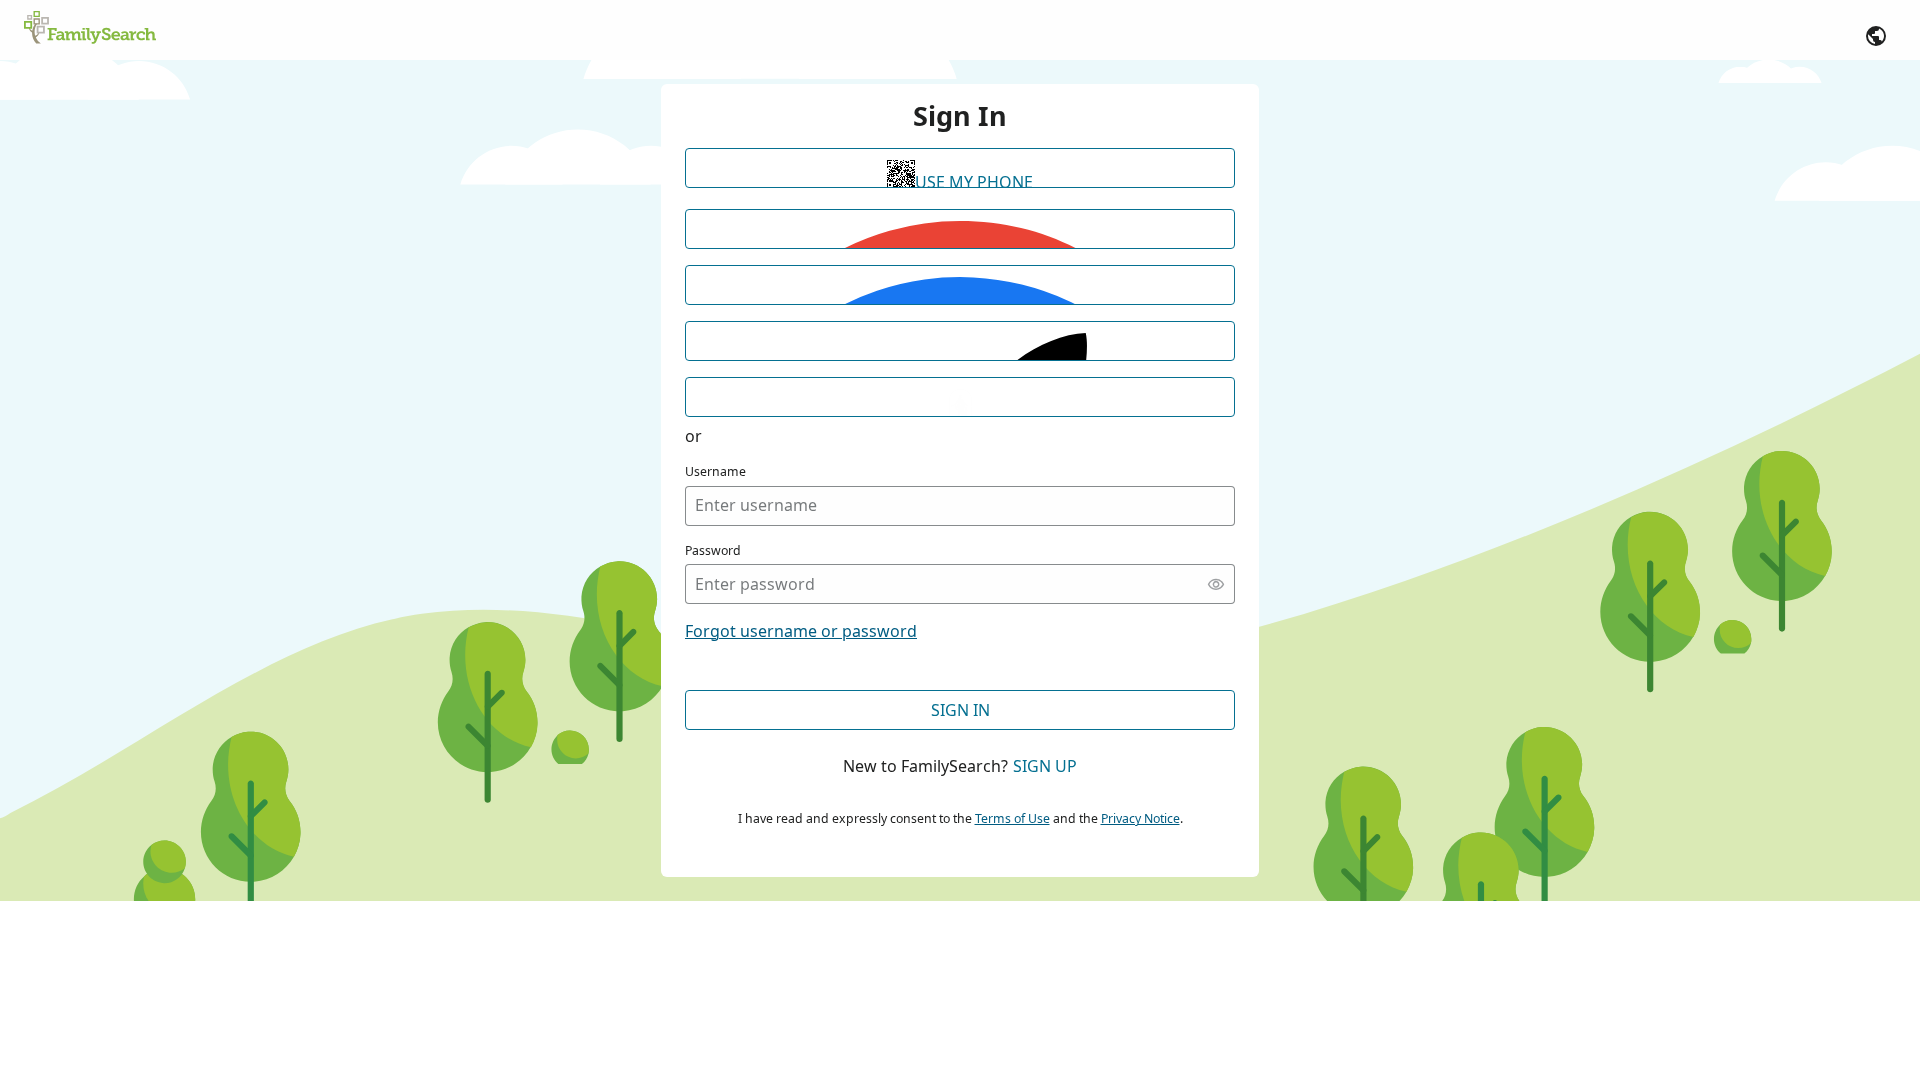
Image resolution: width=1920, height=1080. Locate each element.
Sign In (960, 710)
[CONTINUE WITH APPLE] (960, 341)
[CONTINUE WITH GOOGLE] (960, 229)
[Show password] (1216, 584)
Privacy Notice (1140, 818)
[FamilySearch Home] (90, 29)
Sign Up (1045, 766)
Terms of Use (1012, 818)
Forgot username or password (801, 631)
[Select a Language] (1876, 36)
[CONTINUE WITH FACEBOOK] (960, 285)
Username (715, 471)
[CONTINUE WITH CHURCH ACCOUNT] (960, 397)
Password (713, 550)
